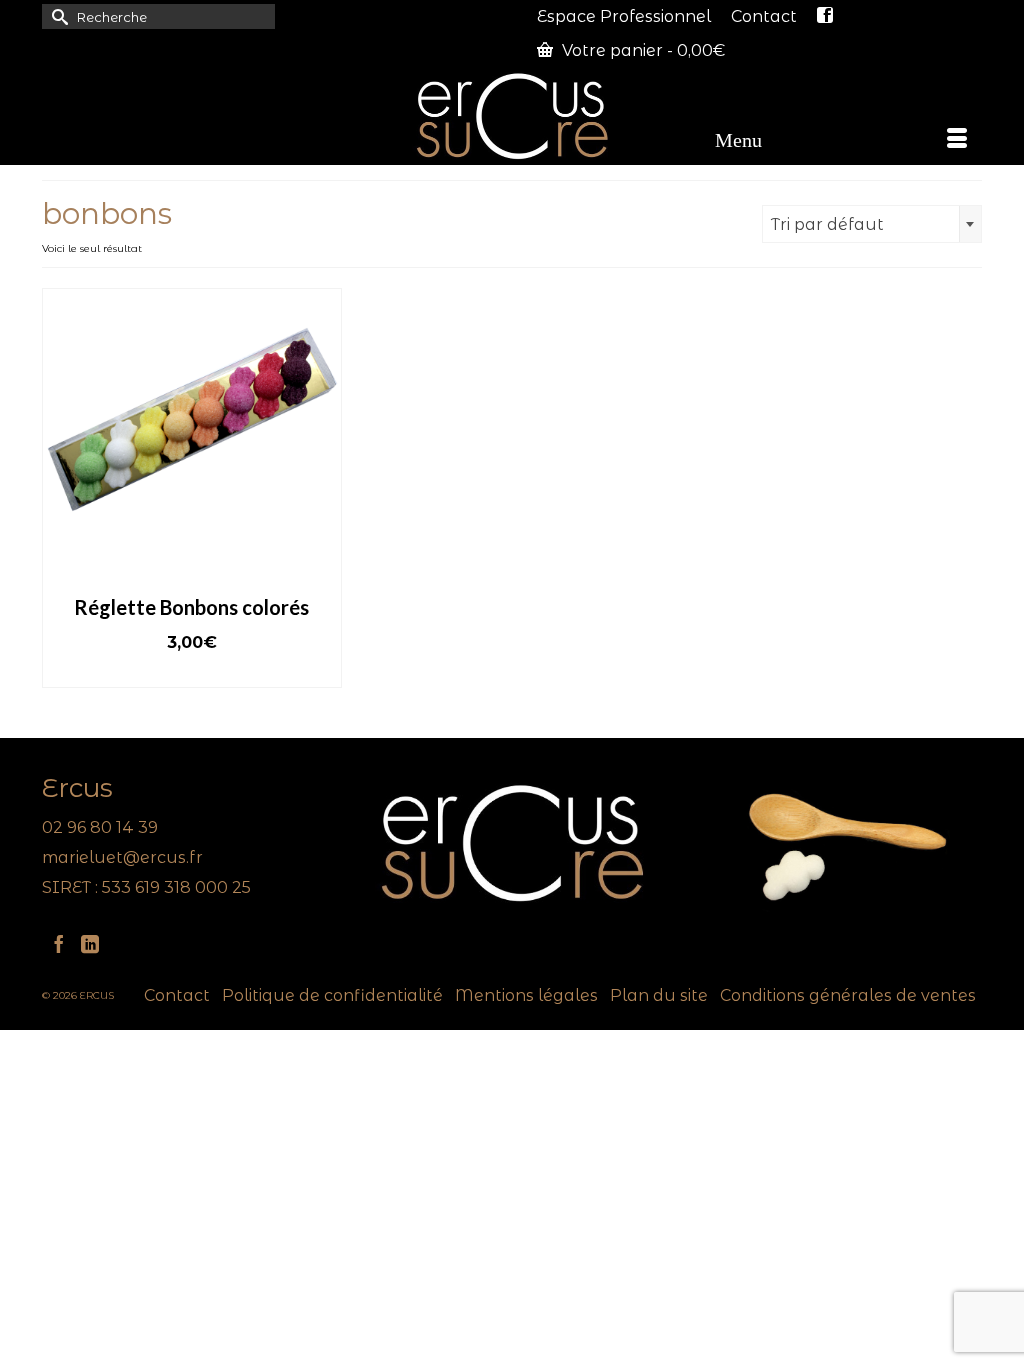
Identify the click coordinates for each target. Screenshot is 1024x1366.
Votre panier (641, 50)
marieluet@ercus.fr (122, 857)
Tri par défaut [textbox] (827, 224)
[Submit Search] (57, 16)
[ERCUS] (512, 116)
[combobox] (872, 224)
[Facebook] (59, 943)
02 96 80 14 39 (100, 827)
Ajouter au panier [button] (191, 672)
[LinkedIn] (90, 943)
